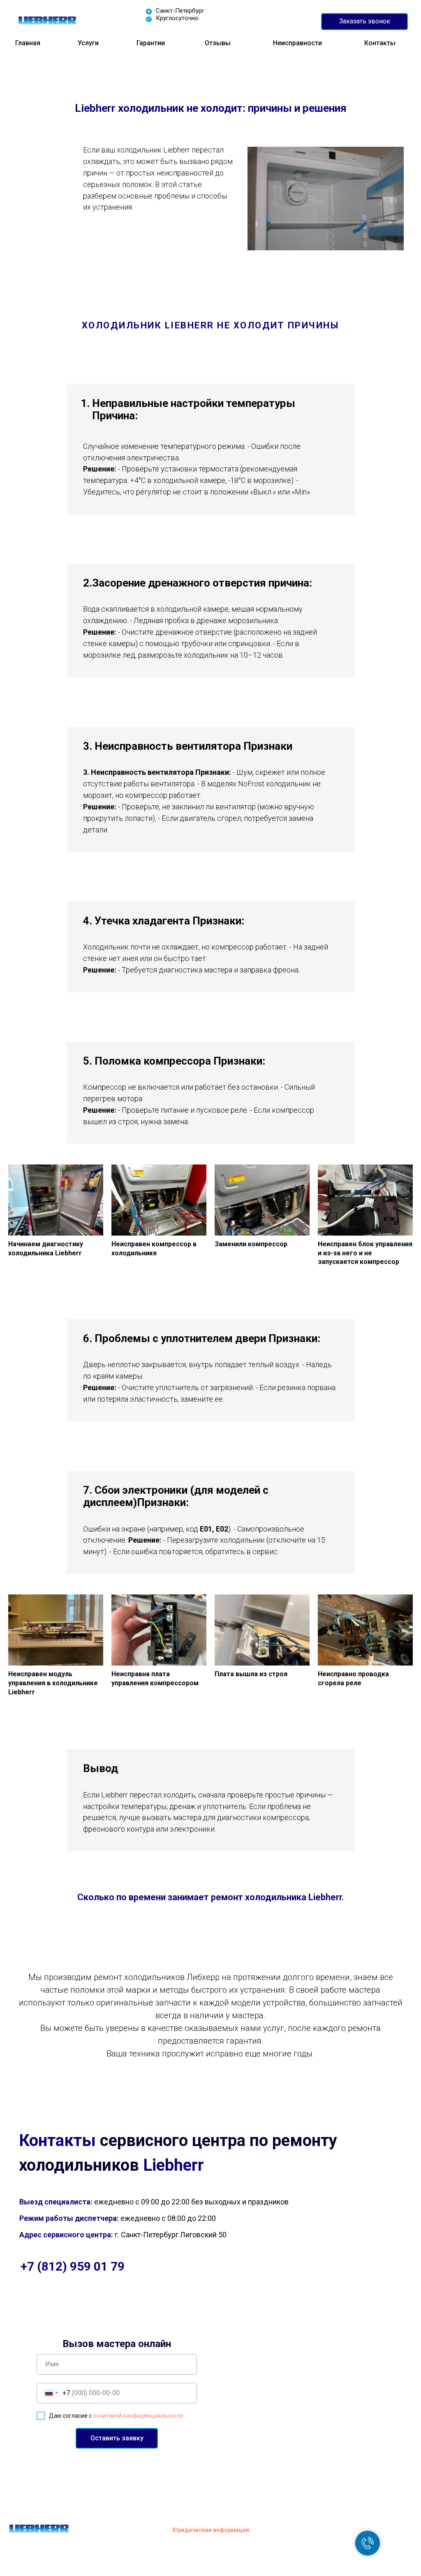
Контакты (380, 43)
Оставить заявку (117, 2438)
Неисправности (297, 43)
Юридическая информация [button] (211, 2530)
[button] (364, 22)
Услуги (88, 43)
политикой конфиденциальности (137, 2416)
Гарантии (151, 43)
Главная (28, 43)
